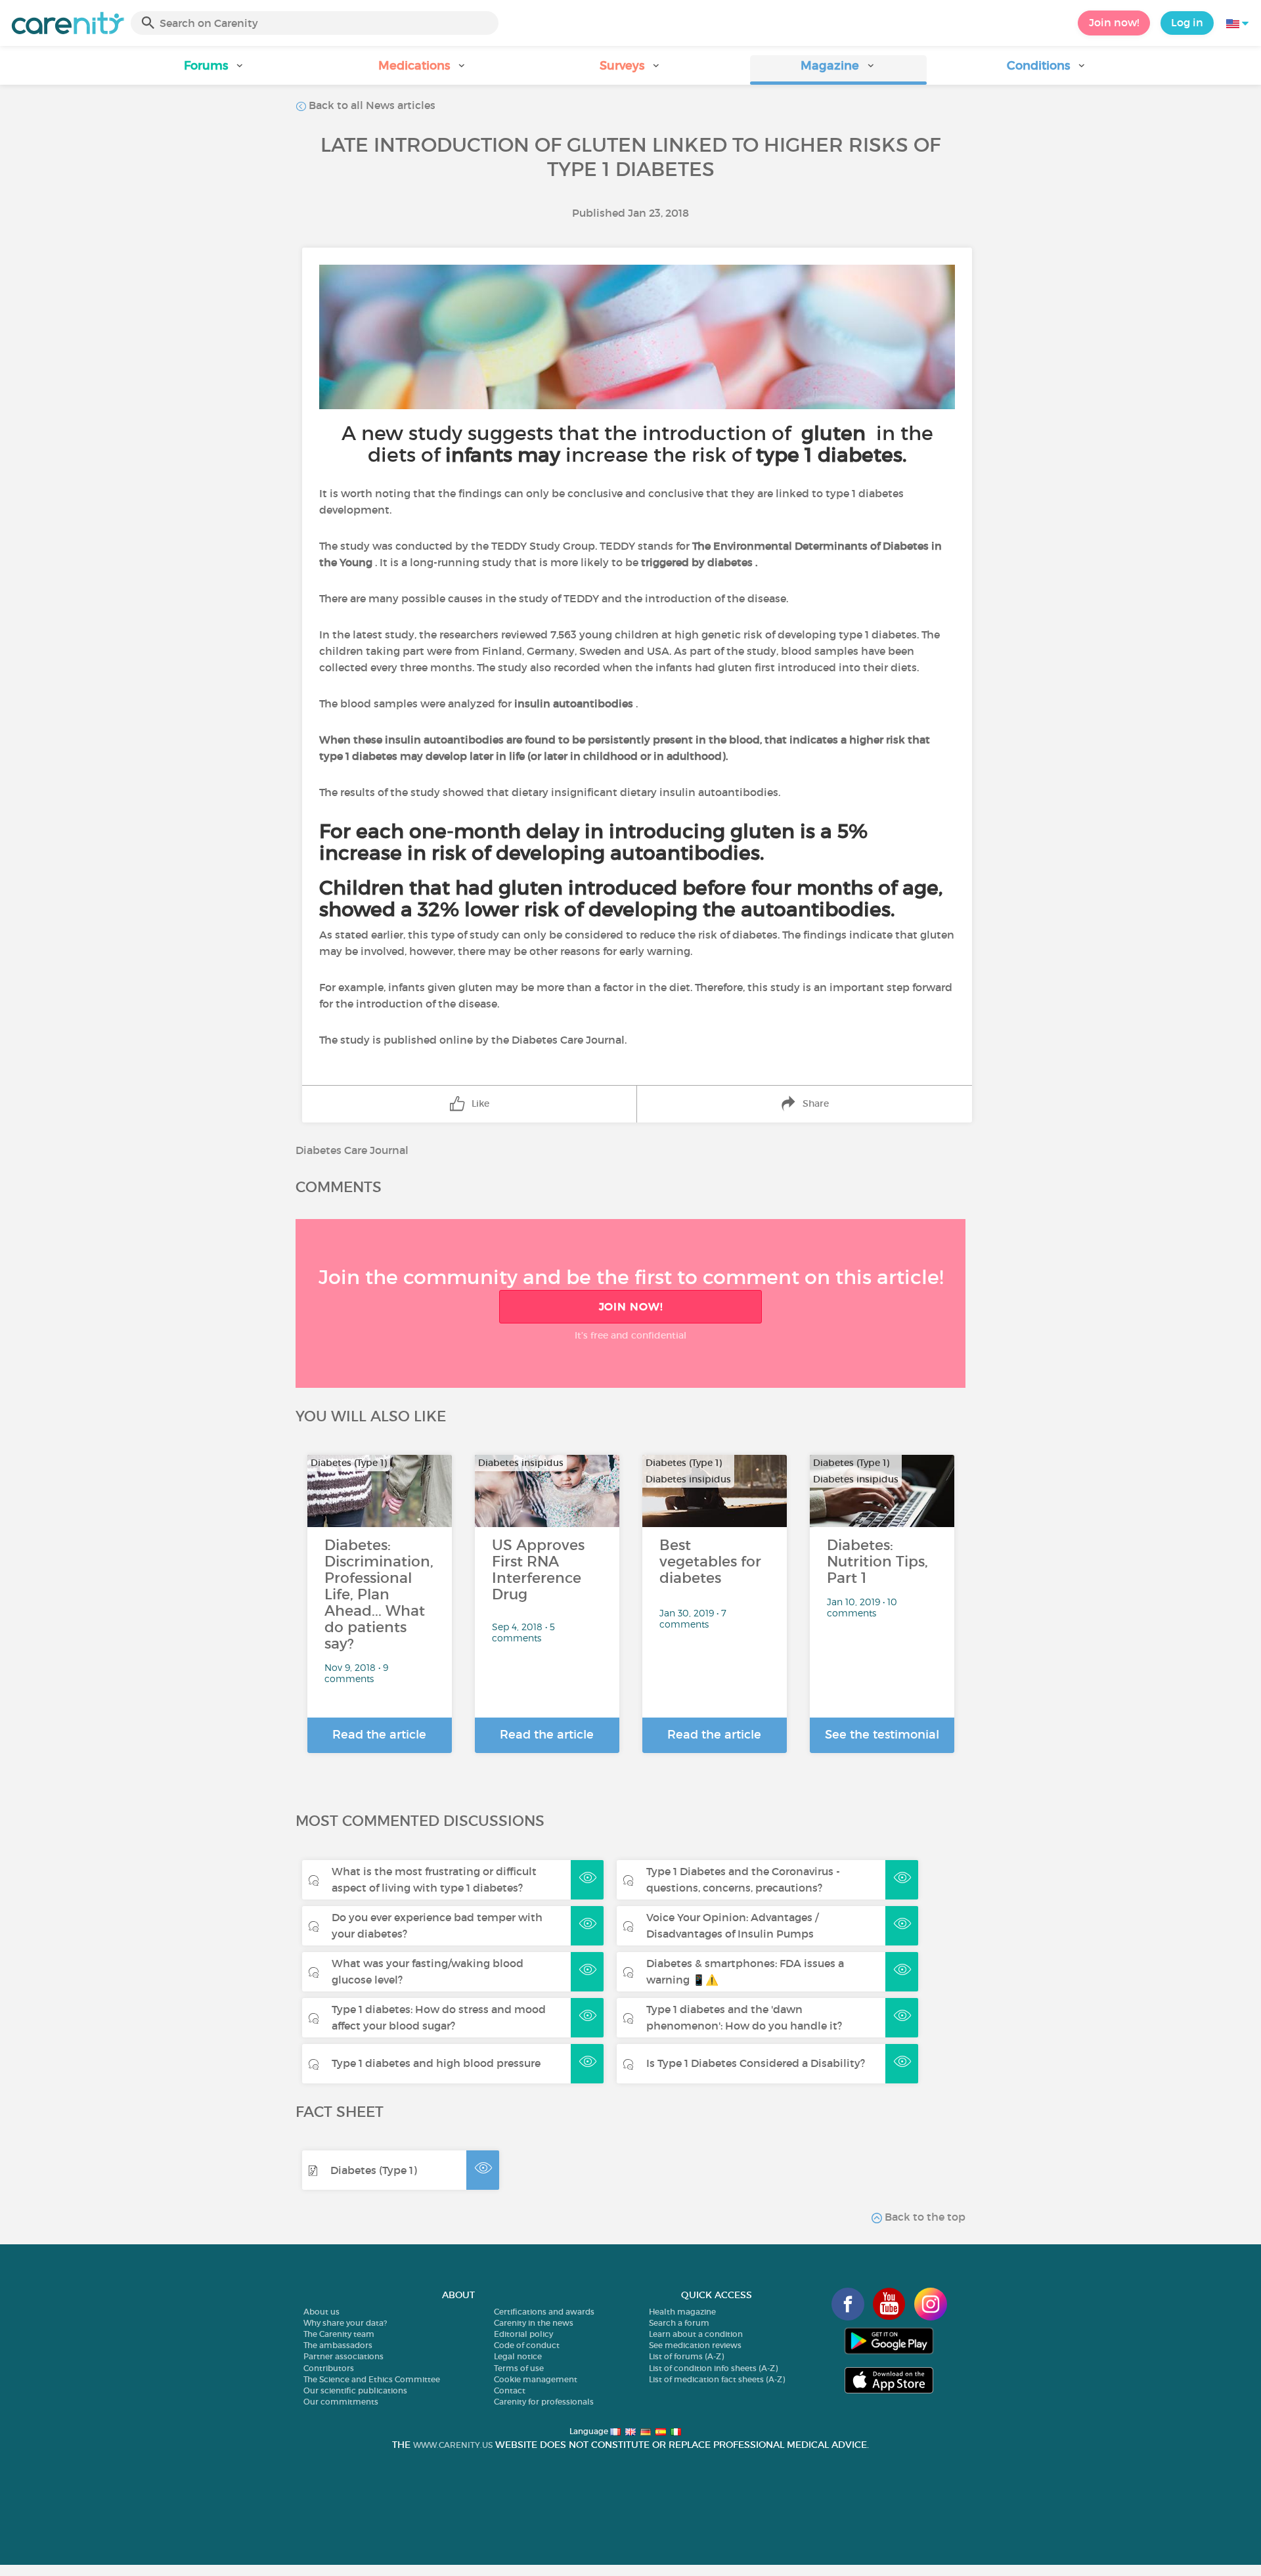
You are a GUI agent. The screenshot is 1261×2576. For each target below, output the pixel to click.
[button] (214, 70)
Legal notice (518, 2356)
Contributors (329, 2368)
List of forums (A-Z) (686, 2356)
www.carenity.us (453, 2445)
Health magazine (682, 2312)
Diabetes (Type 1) (374, 2170)
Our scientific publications (355, 2390)
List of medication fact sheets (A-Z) (717, 2379)
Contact (510, 2390)
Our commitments (341, 2402)
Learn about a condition (696, 2334)
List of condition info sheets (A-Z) (713, 2368)
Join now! (1114, 22)
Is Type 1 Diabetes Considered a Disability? (756, 2063)
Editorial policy (523, 2334)
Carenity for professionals (544, 2402)
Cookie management (536, 2379)
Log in (1187, 22)
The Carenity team (339, 2334)
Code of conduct (527, 2345)
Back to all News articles (371, 105)
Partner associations (343, 2356)
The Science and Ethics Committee (372, 2379)
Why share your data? (345, 2323)
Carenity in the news (534, 2323)
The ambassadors (338, 2345)
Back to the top (924, 2217)
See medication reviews (695, 2345)
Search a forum (679, 2323)
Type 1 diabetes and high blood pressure (436, 2063)
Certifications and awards (544, 2312)
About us (321, 2312)
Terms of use (519, 2368)
